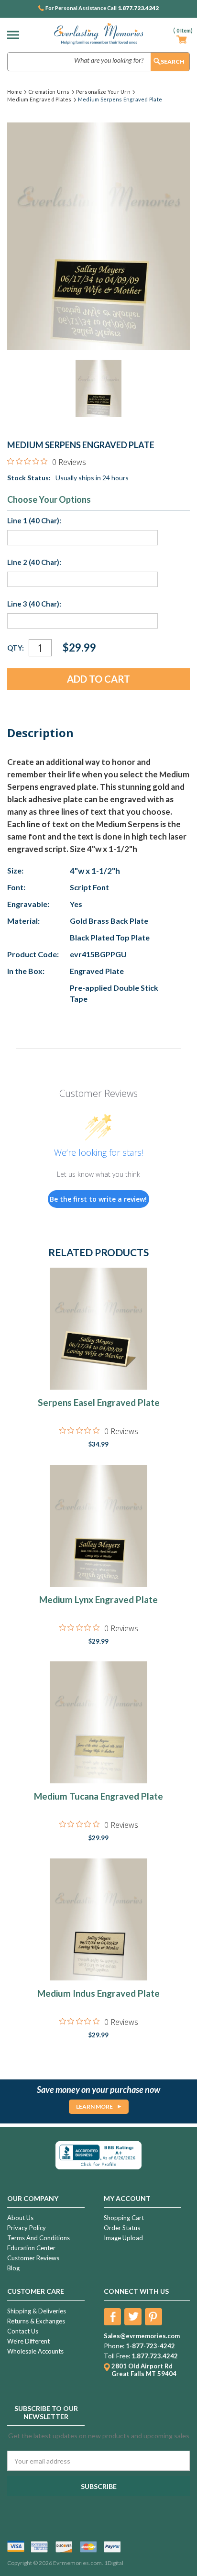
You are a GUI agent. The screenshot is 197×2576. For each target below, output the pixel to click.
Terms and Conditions (38, 2238)
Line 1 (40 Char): (34, 520)
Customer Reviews (33, 2258)
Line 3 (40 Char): (34, 604)
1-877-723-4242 (150, 2346)
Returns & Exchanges (36, 2321)
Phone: (114, 2346)
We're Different (28, 2341)
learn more (94, 2106)
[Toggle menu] (16, 35)
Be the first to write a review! (98, 1199)
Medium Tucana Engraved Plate (98, 1796)
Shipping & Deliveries (37, 2311)
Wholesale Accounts (35, 2351)
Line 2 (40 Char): (34, 562)
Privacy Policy (27, 2228)
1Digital (114, 2563)
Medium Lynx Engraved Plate (98, 1599)
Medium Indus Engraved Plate (98, 1993)
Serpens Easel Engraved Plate (99, 1402)
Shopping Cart (124, 2218)
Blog (13, 2268)
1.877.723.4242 (138, 8)
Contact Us (23, 2331)
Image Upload (123, 2238)
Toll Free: (117, 2356)
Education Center (31, 2248)
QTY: (16, 648)
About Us (20, 2218)
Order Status (122, 2228)
